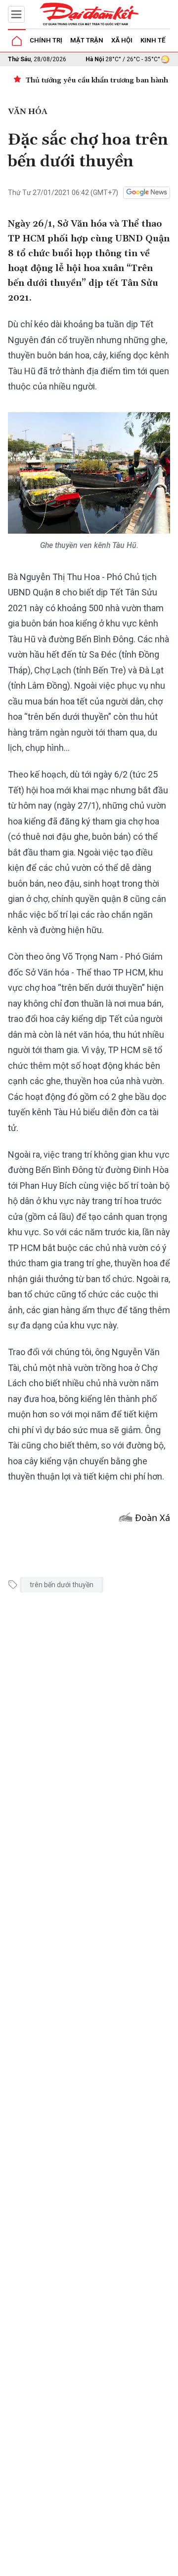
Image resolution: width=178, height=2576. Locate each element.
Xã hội (122, 40)
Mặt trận (87, 40)
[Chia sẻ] (169, 2563)
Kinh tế (153, 40)
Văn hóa (28, 112)
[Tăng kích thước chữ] (127, 2565)
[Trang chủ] (17, 41)
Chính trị (46, 40)
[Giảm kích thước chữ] (97, 2565)
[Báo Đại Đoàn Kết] (89, 14)
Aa (112, 2565)
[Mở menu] (16, 14)
